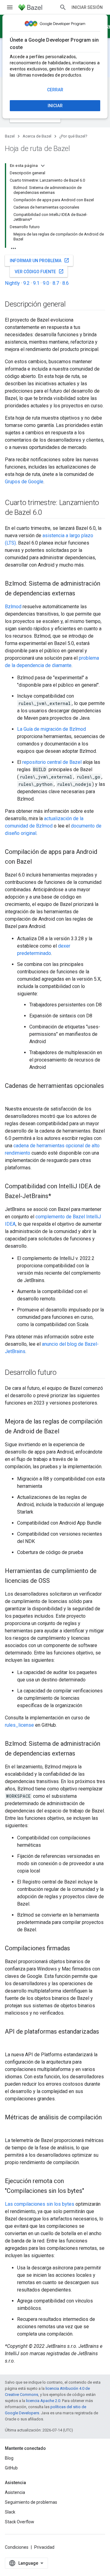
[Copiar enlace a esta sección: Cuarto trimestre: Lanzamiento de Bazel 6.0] (48, 513)
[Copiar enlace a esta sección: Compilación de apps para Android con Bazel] (38, 862)
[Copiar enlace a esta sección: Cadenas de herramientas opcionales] (11, 1096)
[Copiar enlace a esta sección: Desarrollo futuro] (63, 1373)
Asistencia (15, 2492)
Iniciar (55, 106)
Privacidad (44, 2547)
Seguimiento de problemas (31, 2502)
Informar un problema (40, 260)
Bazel (10, 136)
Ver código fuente (39, 271)
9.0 (46, 283)
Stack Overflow (20, 2522)
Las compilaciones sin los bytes (40, 2204)
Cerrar (55, 90)
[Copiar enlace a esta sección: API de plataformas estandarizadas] (11, 2042)
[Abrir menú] (10, 7)
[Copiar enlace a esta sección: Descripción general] (71, 305)
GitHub (11, 2468)
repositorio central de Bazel (52, 762)
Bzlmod (13, 607)
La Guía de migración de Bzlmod (51, 729)
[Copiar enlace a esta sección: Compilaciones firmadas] (76, 1949)
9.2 (26, 283)
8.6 (66, 283)
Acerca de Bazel (37, 136)
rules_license (19, 1725)
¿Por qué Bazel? (73, 136)
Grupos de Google (24, 482)
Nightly (12, 283)
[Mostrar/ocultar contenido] (43, 166)
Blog (9, 2458)
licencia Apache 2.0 (43, 2401)
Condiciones (17, 2547)
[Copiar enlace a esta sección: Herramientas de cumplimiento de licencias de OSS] (56, 1581)
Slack (10, 2512)
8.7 (56, 283)
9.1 (36, 283)
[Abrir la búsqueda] (63, 7)
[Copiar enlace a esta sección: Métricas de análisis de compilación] (11, 2128)
